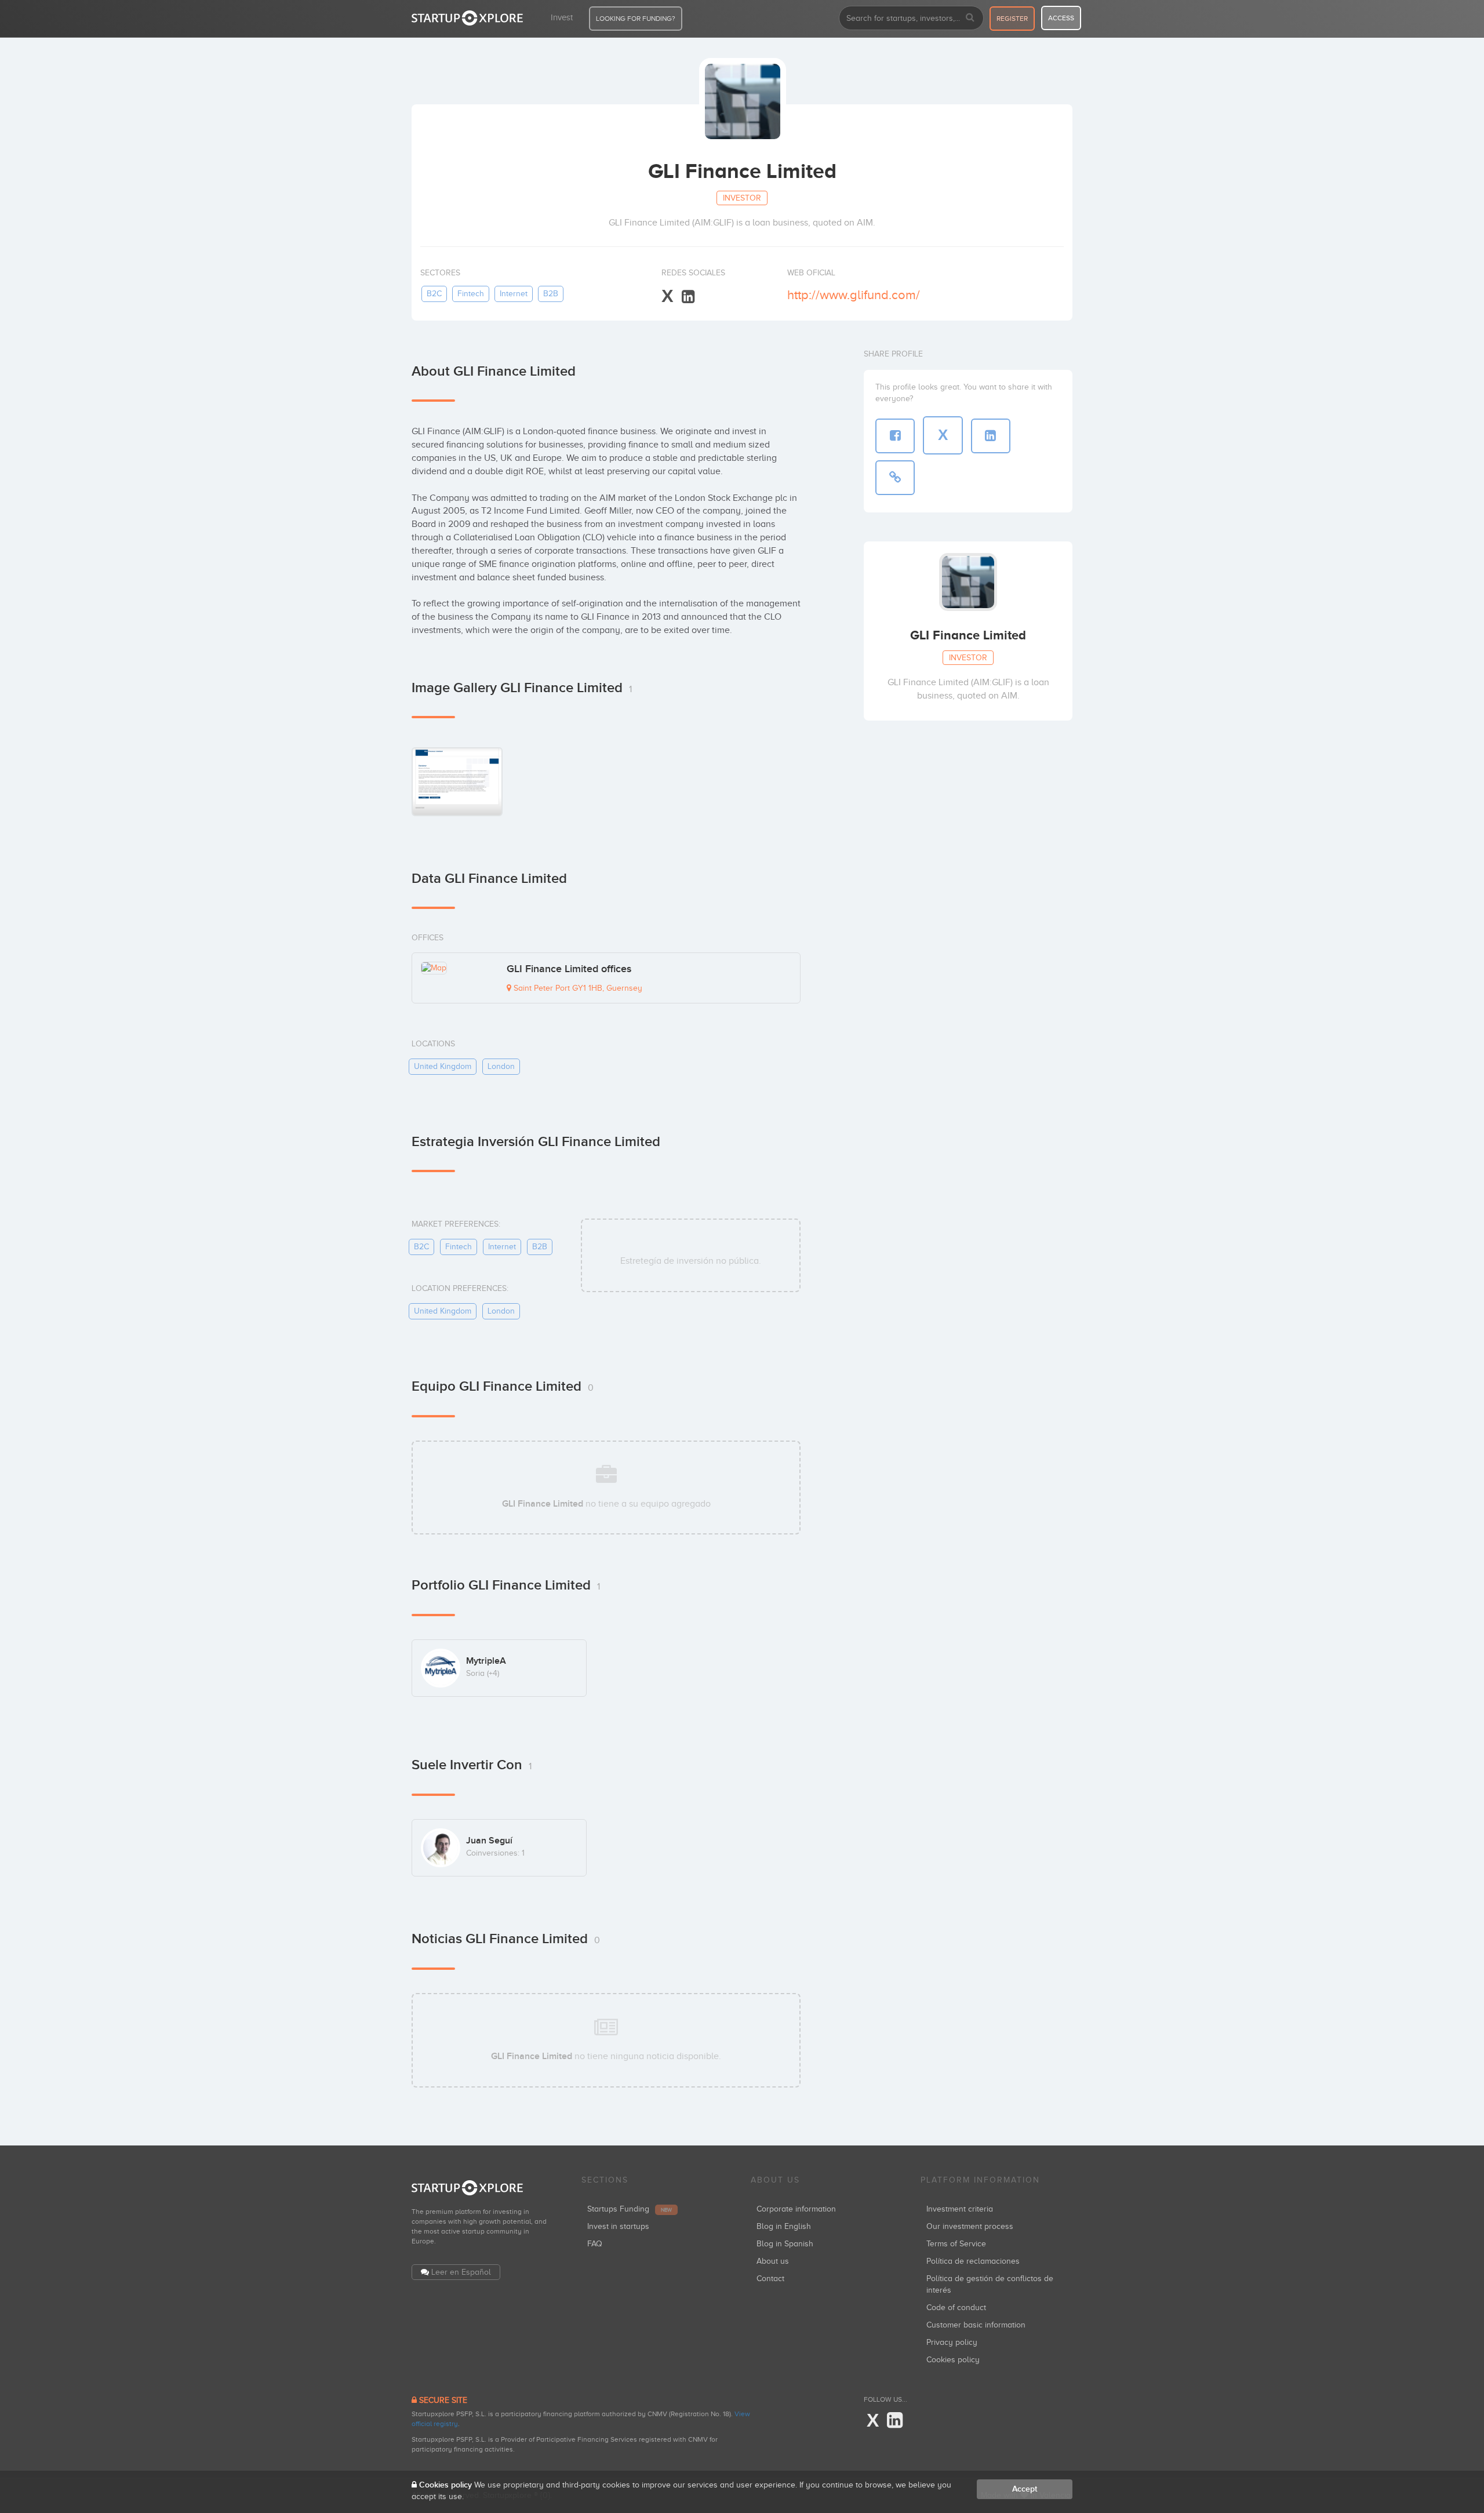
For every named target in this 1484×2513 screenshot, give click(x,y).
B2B (551, 294)
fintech (471, 294)
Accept (1025, 2489)
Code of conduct (956, 2307)
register (1012, 19)
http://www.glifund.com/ (854, 295)
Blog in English (784, 2226)
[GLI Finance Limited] (457, 781)
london (501, 1066)
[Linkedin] (688, 297)
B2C (434, 294)
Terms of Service (956, 2244)
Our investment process (970, 2226)
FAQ (595, 2244)
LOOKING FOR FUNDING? (636, 19)
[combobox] (911, 18)
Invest (562, 17)
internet (514, 294)
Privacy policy (952, 2342)
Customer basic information (976, 2325)
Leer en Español (461, 2272)
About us (773, 2261)
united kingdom (443, 1066)
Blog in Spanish (785, 2244)
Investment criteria (960, 2209)
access (1061, 18)
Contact (770, 2279)
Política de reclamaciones (973, 2261)
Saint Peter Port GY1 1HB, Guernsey (577, 988)
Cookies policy (953, 2360)
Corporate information (796, 2209)
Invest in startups (618, 2226)
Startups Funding (630, 2209)
